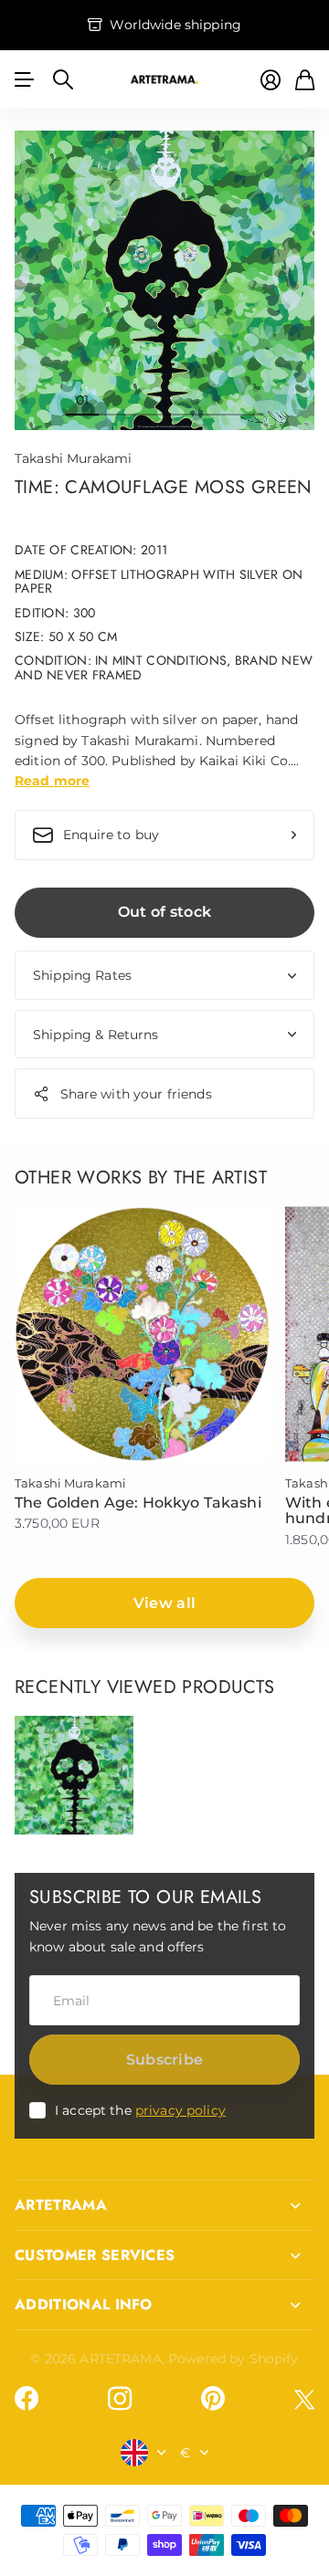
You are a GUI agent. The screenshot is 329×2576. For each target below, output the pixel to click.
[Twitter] (304, 2399)
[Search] (63, 79)
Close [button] (164, 2205)
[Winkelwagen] (305, 80)
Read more (52, 781)
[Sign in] (271, 80)
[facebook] (27, 2399)
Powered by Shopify (233, 2359)
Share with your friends (136, 1094)
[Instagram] (120, 2399)
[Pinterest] (213, 2399)
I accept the (140, 2110)
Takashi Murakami (73, 458)
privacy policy (180, 2110)
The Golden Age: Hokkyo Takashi (138, 1503)
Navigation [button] (25, 79)
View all (165, 1603)
